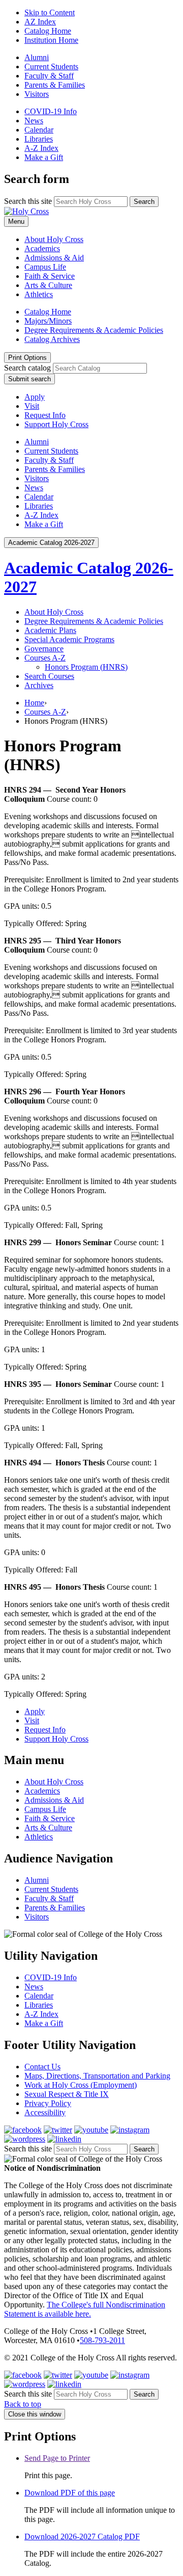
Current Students (51, 67)
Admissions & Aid (54, 258)
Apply (35, 397)
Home (34, 703)
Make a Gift (44, 157)
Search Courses (49, 676)
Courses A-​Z (45, 658)
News (34, 121)
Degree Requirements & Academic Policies (94, 330)
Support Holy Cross (56, 424)
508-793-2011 (102, 2340)
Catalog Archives (52, 339)
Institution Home (51, 40)
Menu (16, 221)
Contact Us (42, 2067)
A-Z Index (41, 148)
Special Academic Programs (69, 639)
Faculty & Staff (49, 76)
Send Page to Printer (57, 2458)
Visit (32, 406)
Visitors (37, 94)
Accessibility (45, 2112)
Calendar (39, 130)
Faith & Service (50, 276)
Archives (39, 685)
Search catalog (27, 368)
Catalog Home (48, 31)
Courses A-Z (45, 712)
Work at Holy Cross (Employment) (81, 2085)
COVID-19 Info (51, 111)
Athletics (39, 294)
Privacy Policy (48, 2103)
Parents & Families (55, 85)
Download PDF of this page (70, 2493)
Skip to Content (50, 12)
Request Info (45, 415)
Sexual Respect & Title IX (67, 2094)
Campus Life (45, 267)
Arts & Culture (48, 285)
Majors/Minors (48, 321)
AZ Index (40, 22)
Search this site (28, 201)
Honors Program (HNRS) (86, 667)
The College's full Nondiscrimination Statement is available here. (85, 2309)
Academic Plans (50, 630)
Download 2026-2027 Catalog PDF (82, 2536)
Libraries (39, 139)
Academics (42, 248)
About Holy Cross (54, 239)
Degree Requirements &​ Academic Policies (94, 621)
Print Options (27, 358)
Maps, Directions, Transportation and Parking (97, 2076)
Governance (44, 649)
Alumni (37, 57)
